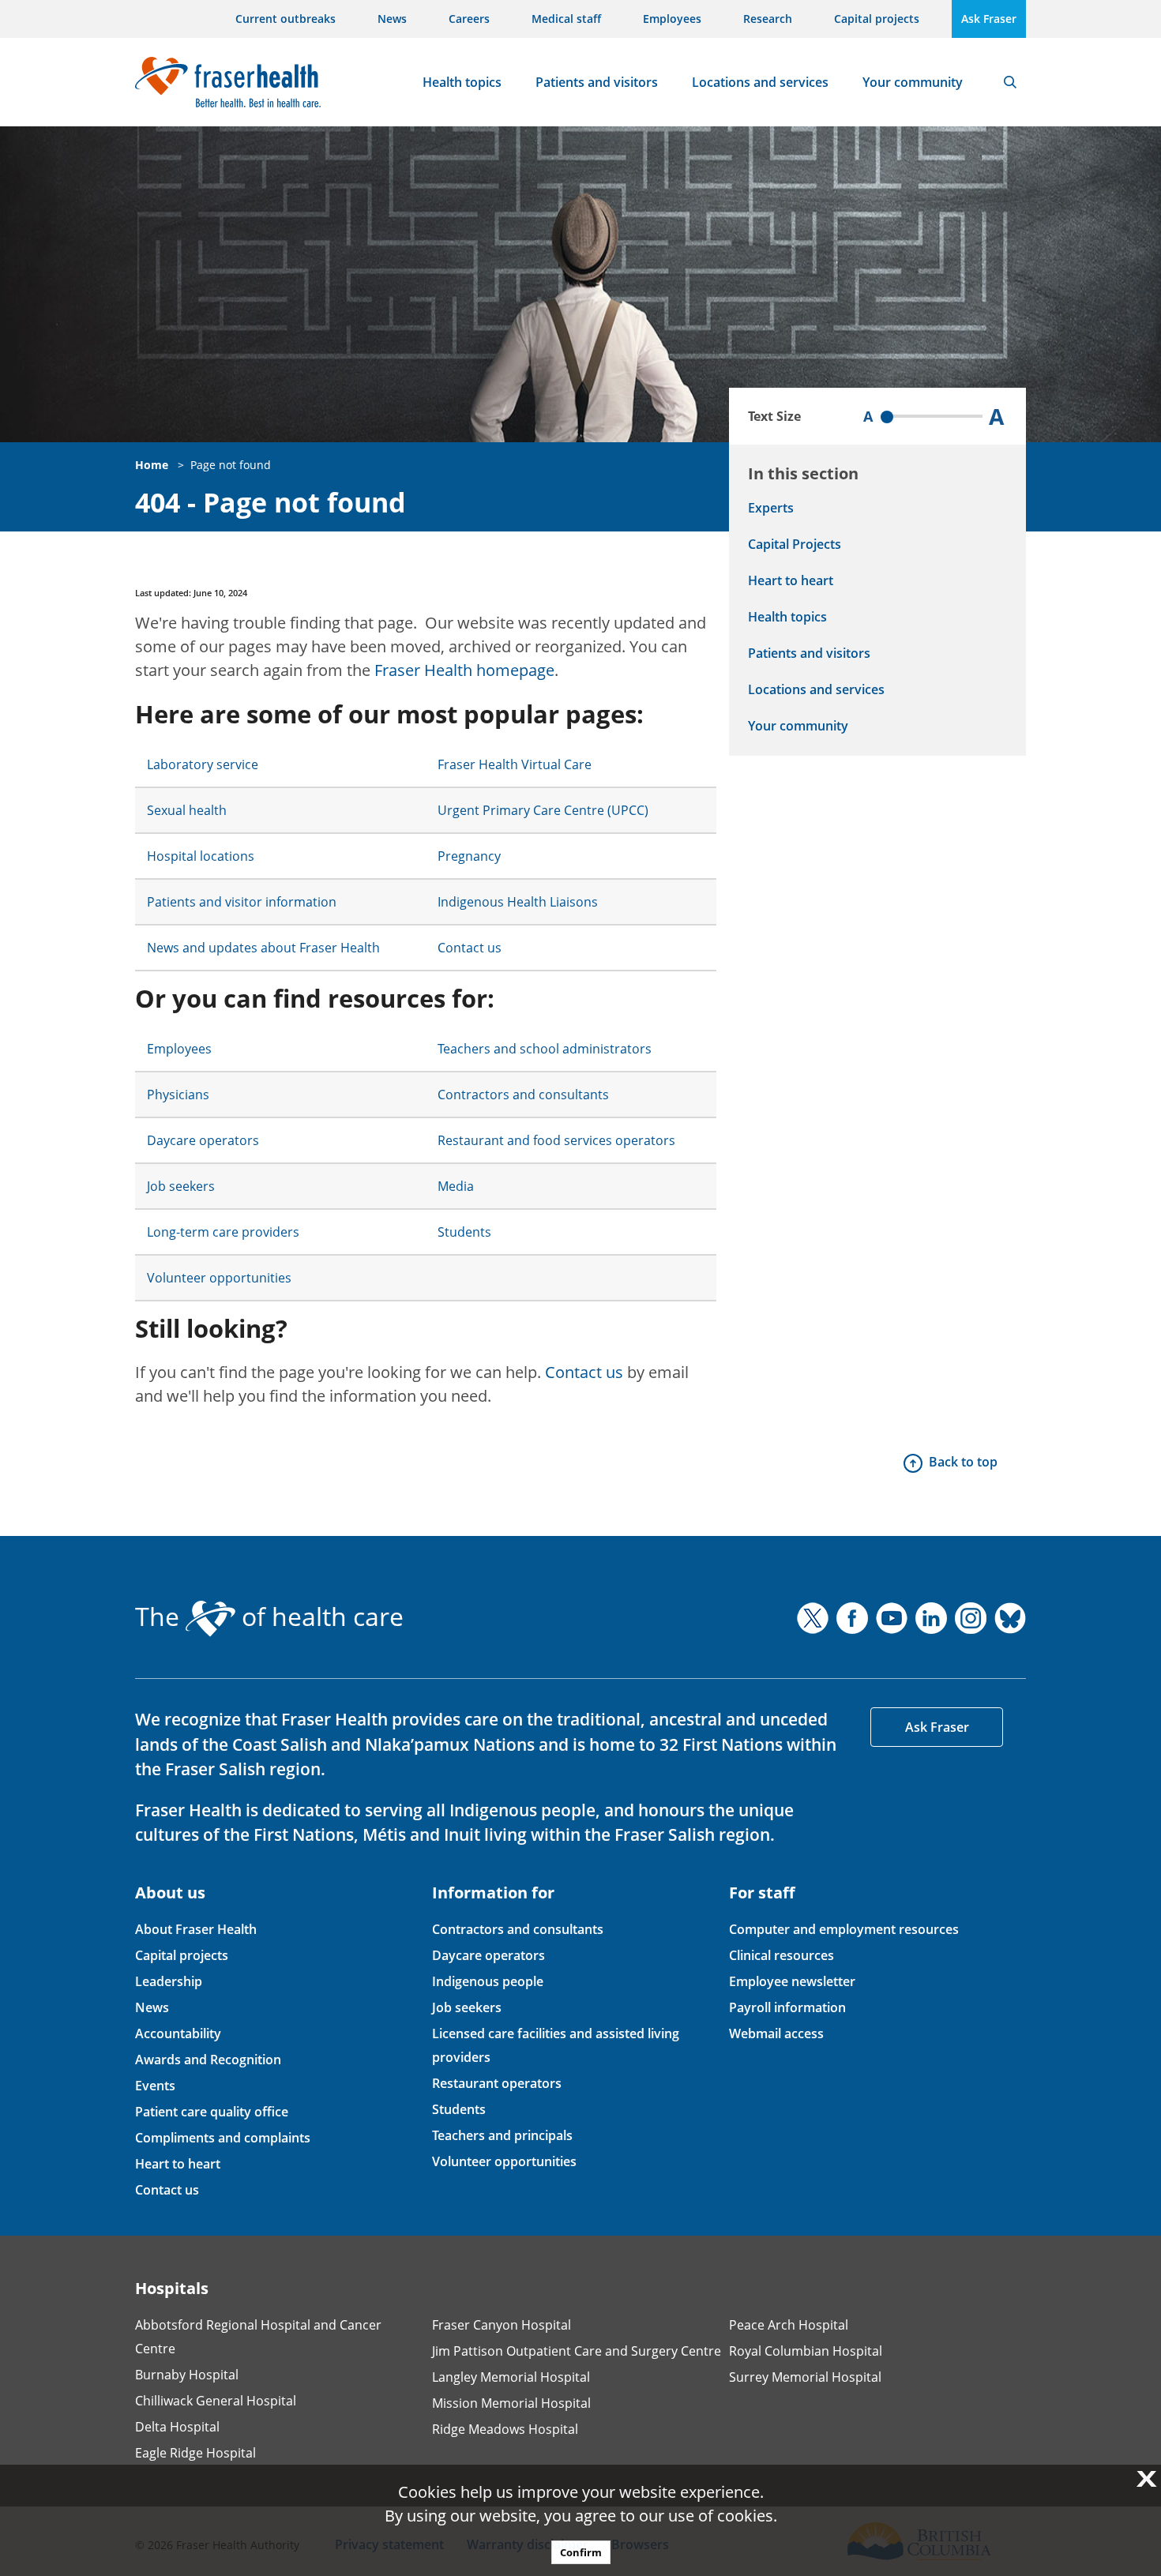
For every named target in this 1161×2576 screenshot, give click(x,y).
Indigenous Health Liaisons (518, 902)
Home (152, 465)
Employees (672, 19)
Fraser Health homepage (464, 670)
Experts (771, 508)
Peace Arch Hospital (789, 2325)
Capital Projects (795, 544)
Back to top (963, 1462)
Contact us (470, 948)
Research (768, 19)
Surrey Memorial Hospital (805, 2377)
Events (155, 2086)
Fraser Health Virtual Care (515, 764)
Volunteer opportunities (219, 1278)
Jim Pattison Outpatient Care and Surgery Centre (577, 2351)
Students (464, 1232)
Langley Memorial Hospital (511, 2377)
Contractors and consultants (523, 1095)
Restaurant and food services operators (556, 1140)
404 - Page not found (271, 503)
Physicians (178, 1095)
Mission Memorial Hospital (511, 2403)
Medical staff (566, 19)
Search (1010, 82)
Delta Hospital (177, 2427)
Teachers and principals (502, 2135)
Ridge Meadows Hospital (505, 2429)
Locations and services (760, 82)
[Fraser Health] (228, 80)
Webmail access (776, 2033)
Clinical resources (782, 1955)
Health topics (462, 82)
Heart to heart (791, 580)
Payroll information (787, 2007)
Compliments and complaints (223, 2138)
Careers (469, 19)
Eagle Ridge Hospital (195, 2453)
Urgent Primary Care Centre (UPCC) (543, 810)
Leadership (169, 1981)
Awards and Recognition (208, 2060)
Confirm (581, 2552)
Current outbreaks (286, 19)
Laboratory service (203, 764)
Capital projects (877, 19)
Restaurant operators (497, 2083)
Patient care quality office (212, 2112)
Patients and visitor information (242, 902)
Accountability (178, 2033)
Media (456, 1186)
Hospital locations (201, 856)
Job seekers (181, 1186)
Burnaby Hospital (187, 2375)
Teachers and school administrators (545, 1049)
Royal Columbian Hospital (806, 2351)
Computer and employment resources (844, 1929)
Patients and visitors (597, 82)
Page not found (231, 465)
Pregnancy (469, 856)
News (392, 19)
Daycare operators (203, 1140)
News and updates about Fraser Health (263, 948)
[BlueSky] (1010, 1618)
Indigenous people (488, 1981)
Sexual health (187, 810)
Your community (913, 82)
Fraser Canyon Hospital (502, 2325)
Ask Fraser (989, 19)
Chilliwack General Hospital (216, 2401)
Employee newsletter (792, 1981)
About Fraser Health (196, 1929)
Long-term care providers (223, 1232)
